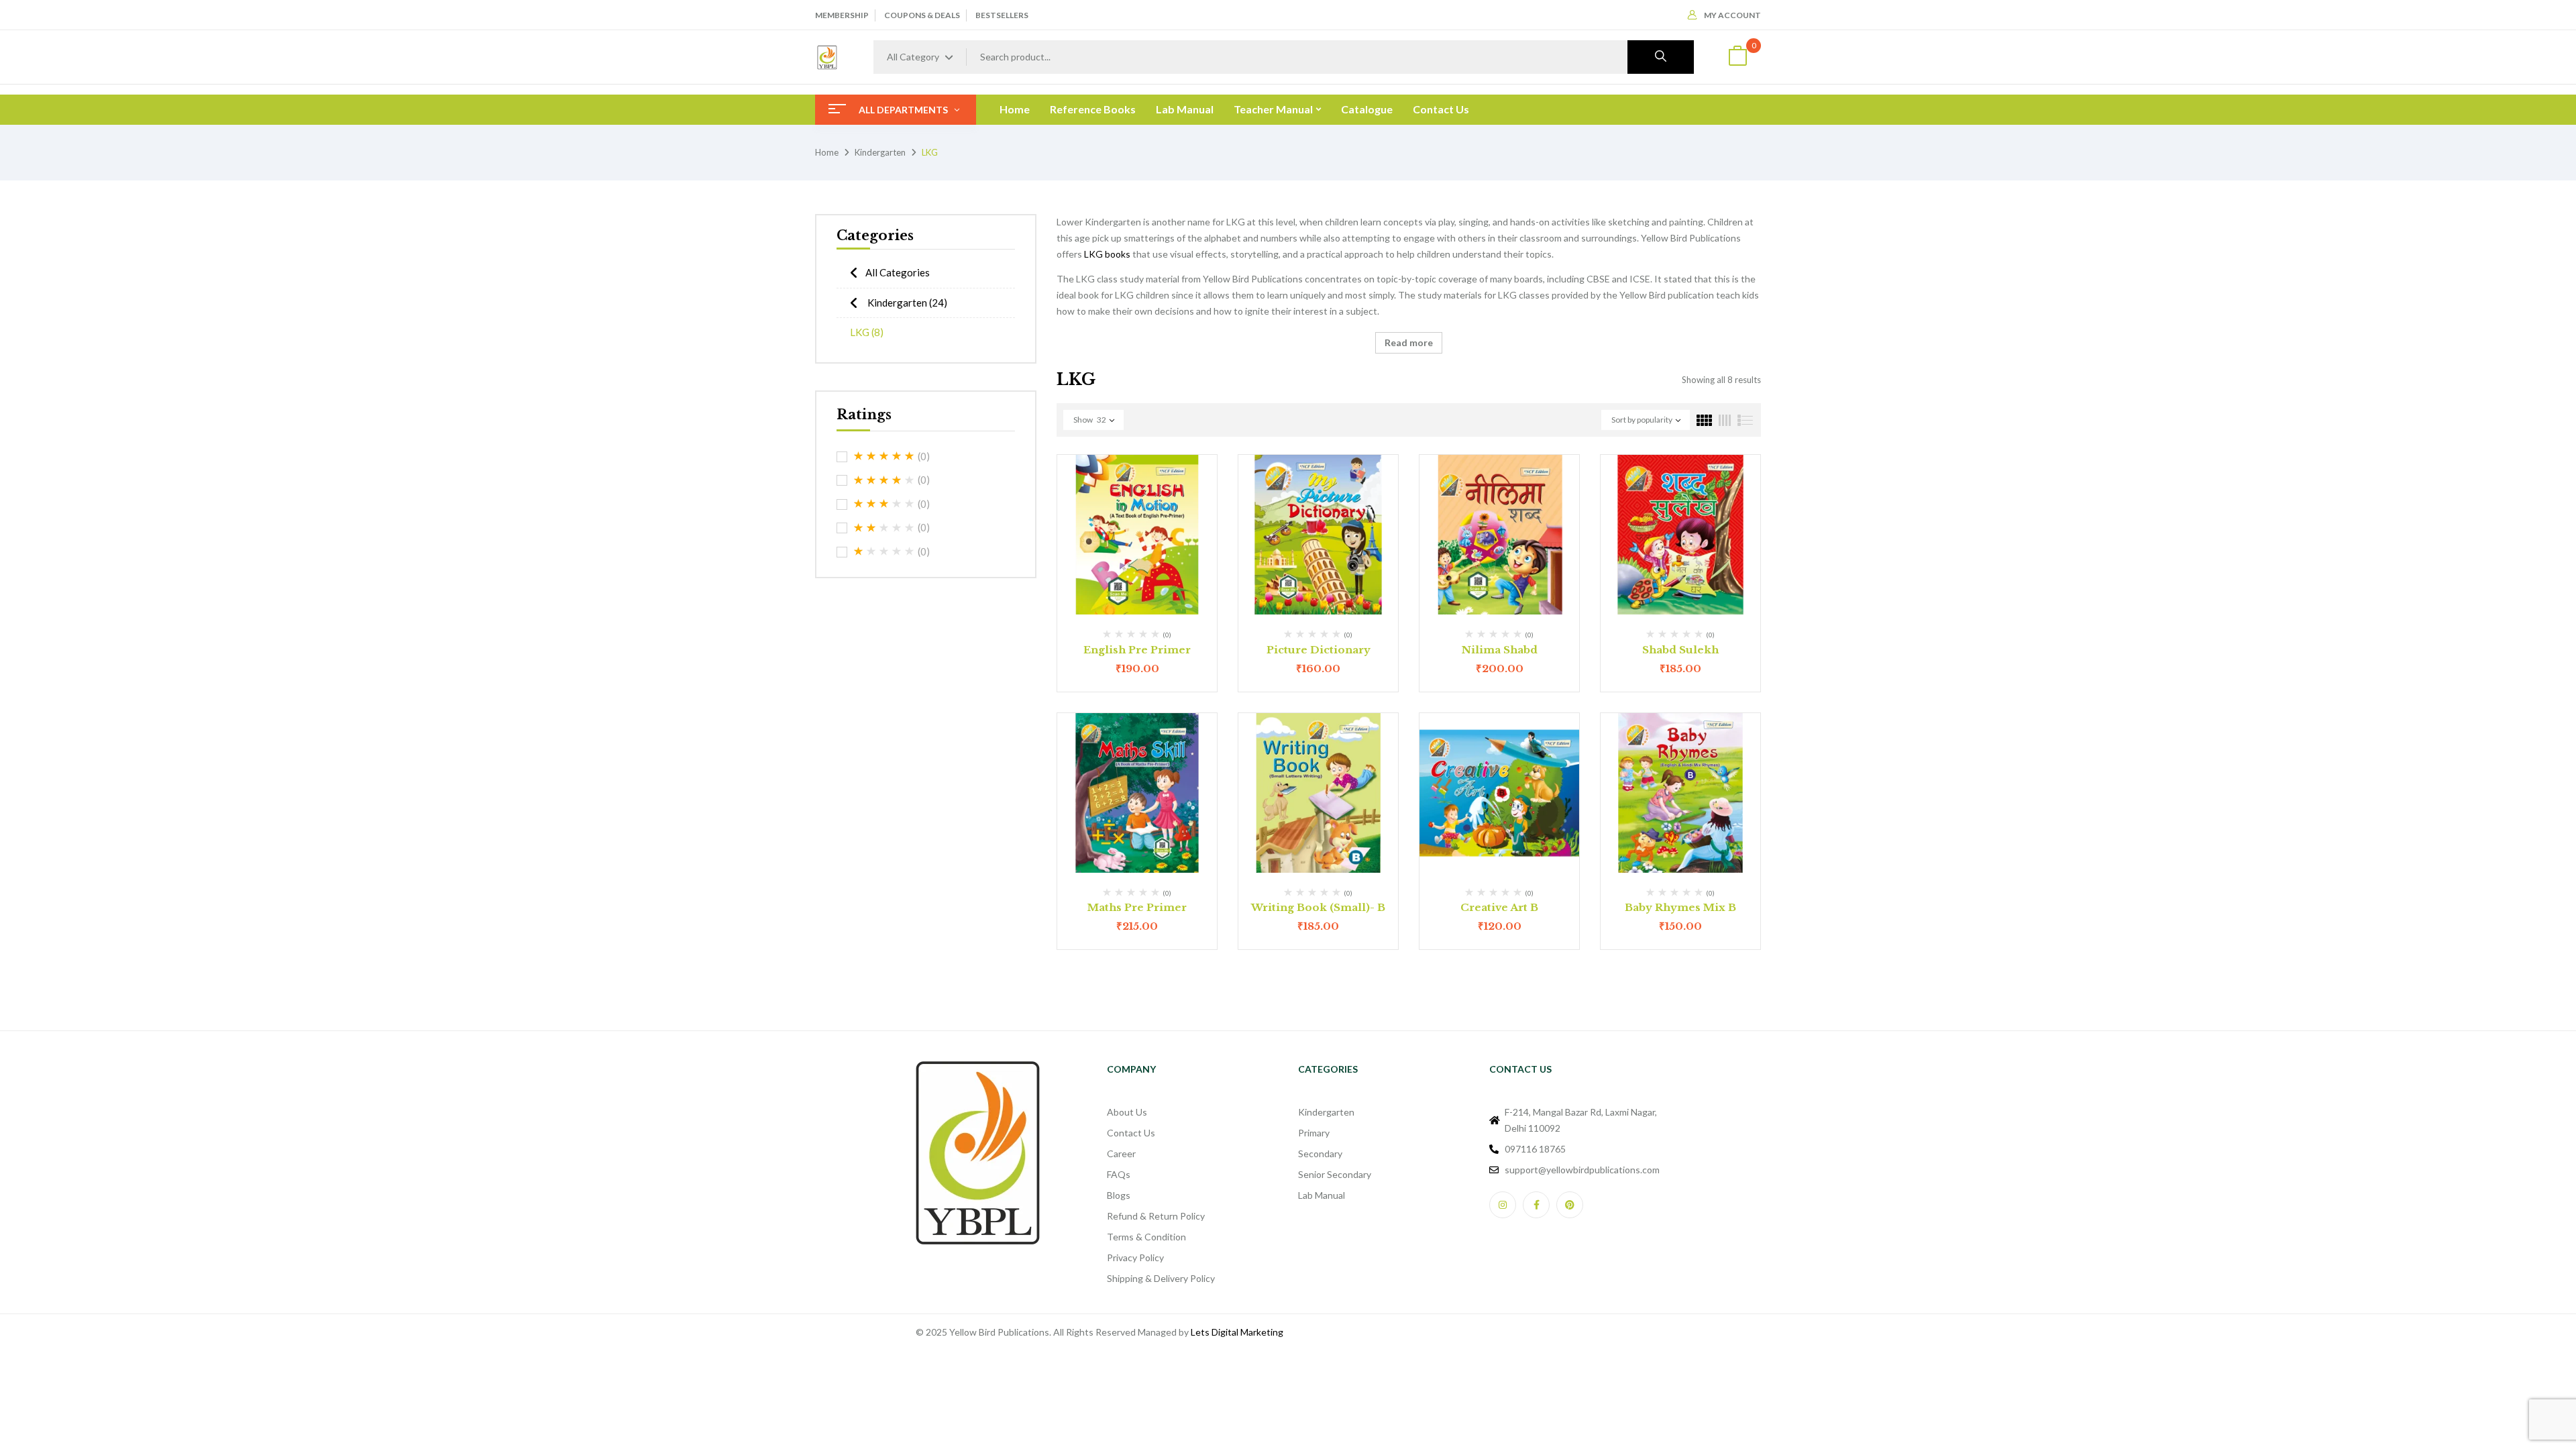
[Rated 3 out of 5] (884, 504)
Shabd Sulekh (1680, 650)
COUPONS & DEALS (922, 15)
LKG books (1107, 254)
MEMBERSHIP (842, 15)
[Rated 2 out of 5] (884, 528)
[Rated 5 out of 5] (884, 456)
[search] (1661, 57)
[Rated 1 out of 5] (884, 551)
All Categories (898, 272)
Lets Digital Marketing (1237, 1332)
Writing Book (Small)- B (1318, 907)
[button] (1737, 57)
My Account (1732, 15)
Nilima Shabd (1500, 650)
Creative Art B (1499, 907)
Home (827, 152)
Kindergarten (880, 152)
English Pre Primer (1137, 650)
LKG (867, 332)
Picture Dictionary (1319, 650)
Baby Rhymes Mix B (1680, 907)
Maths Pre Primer (1137, 907)
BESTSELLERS (1002, 15)
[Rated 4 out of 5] (884, 480)
